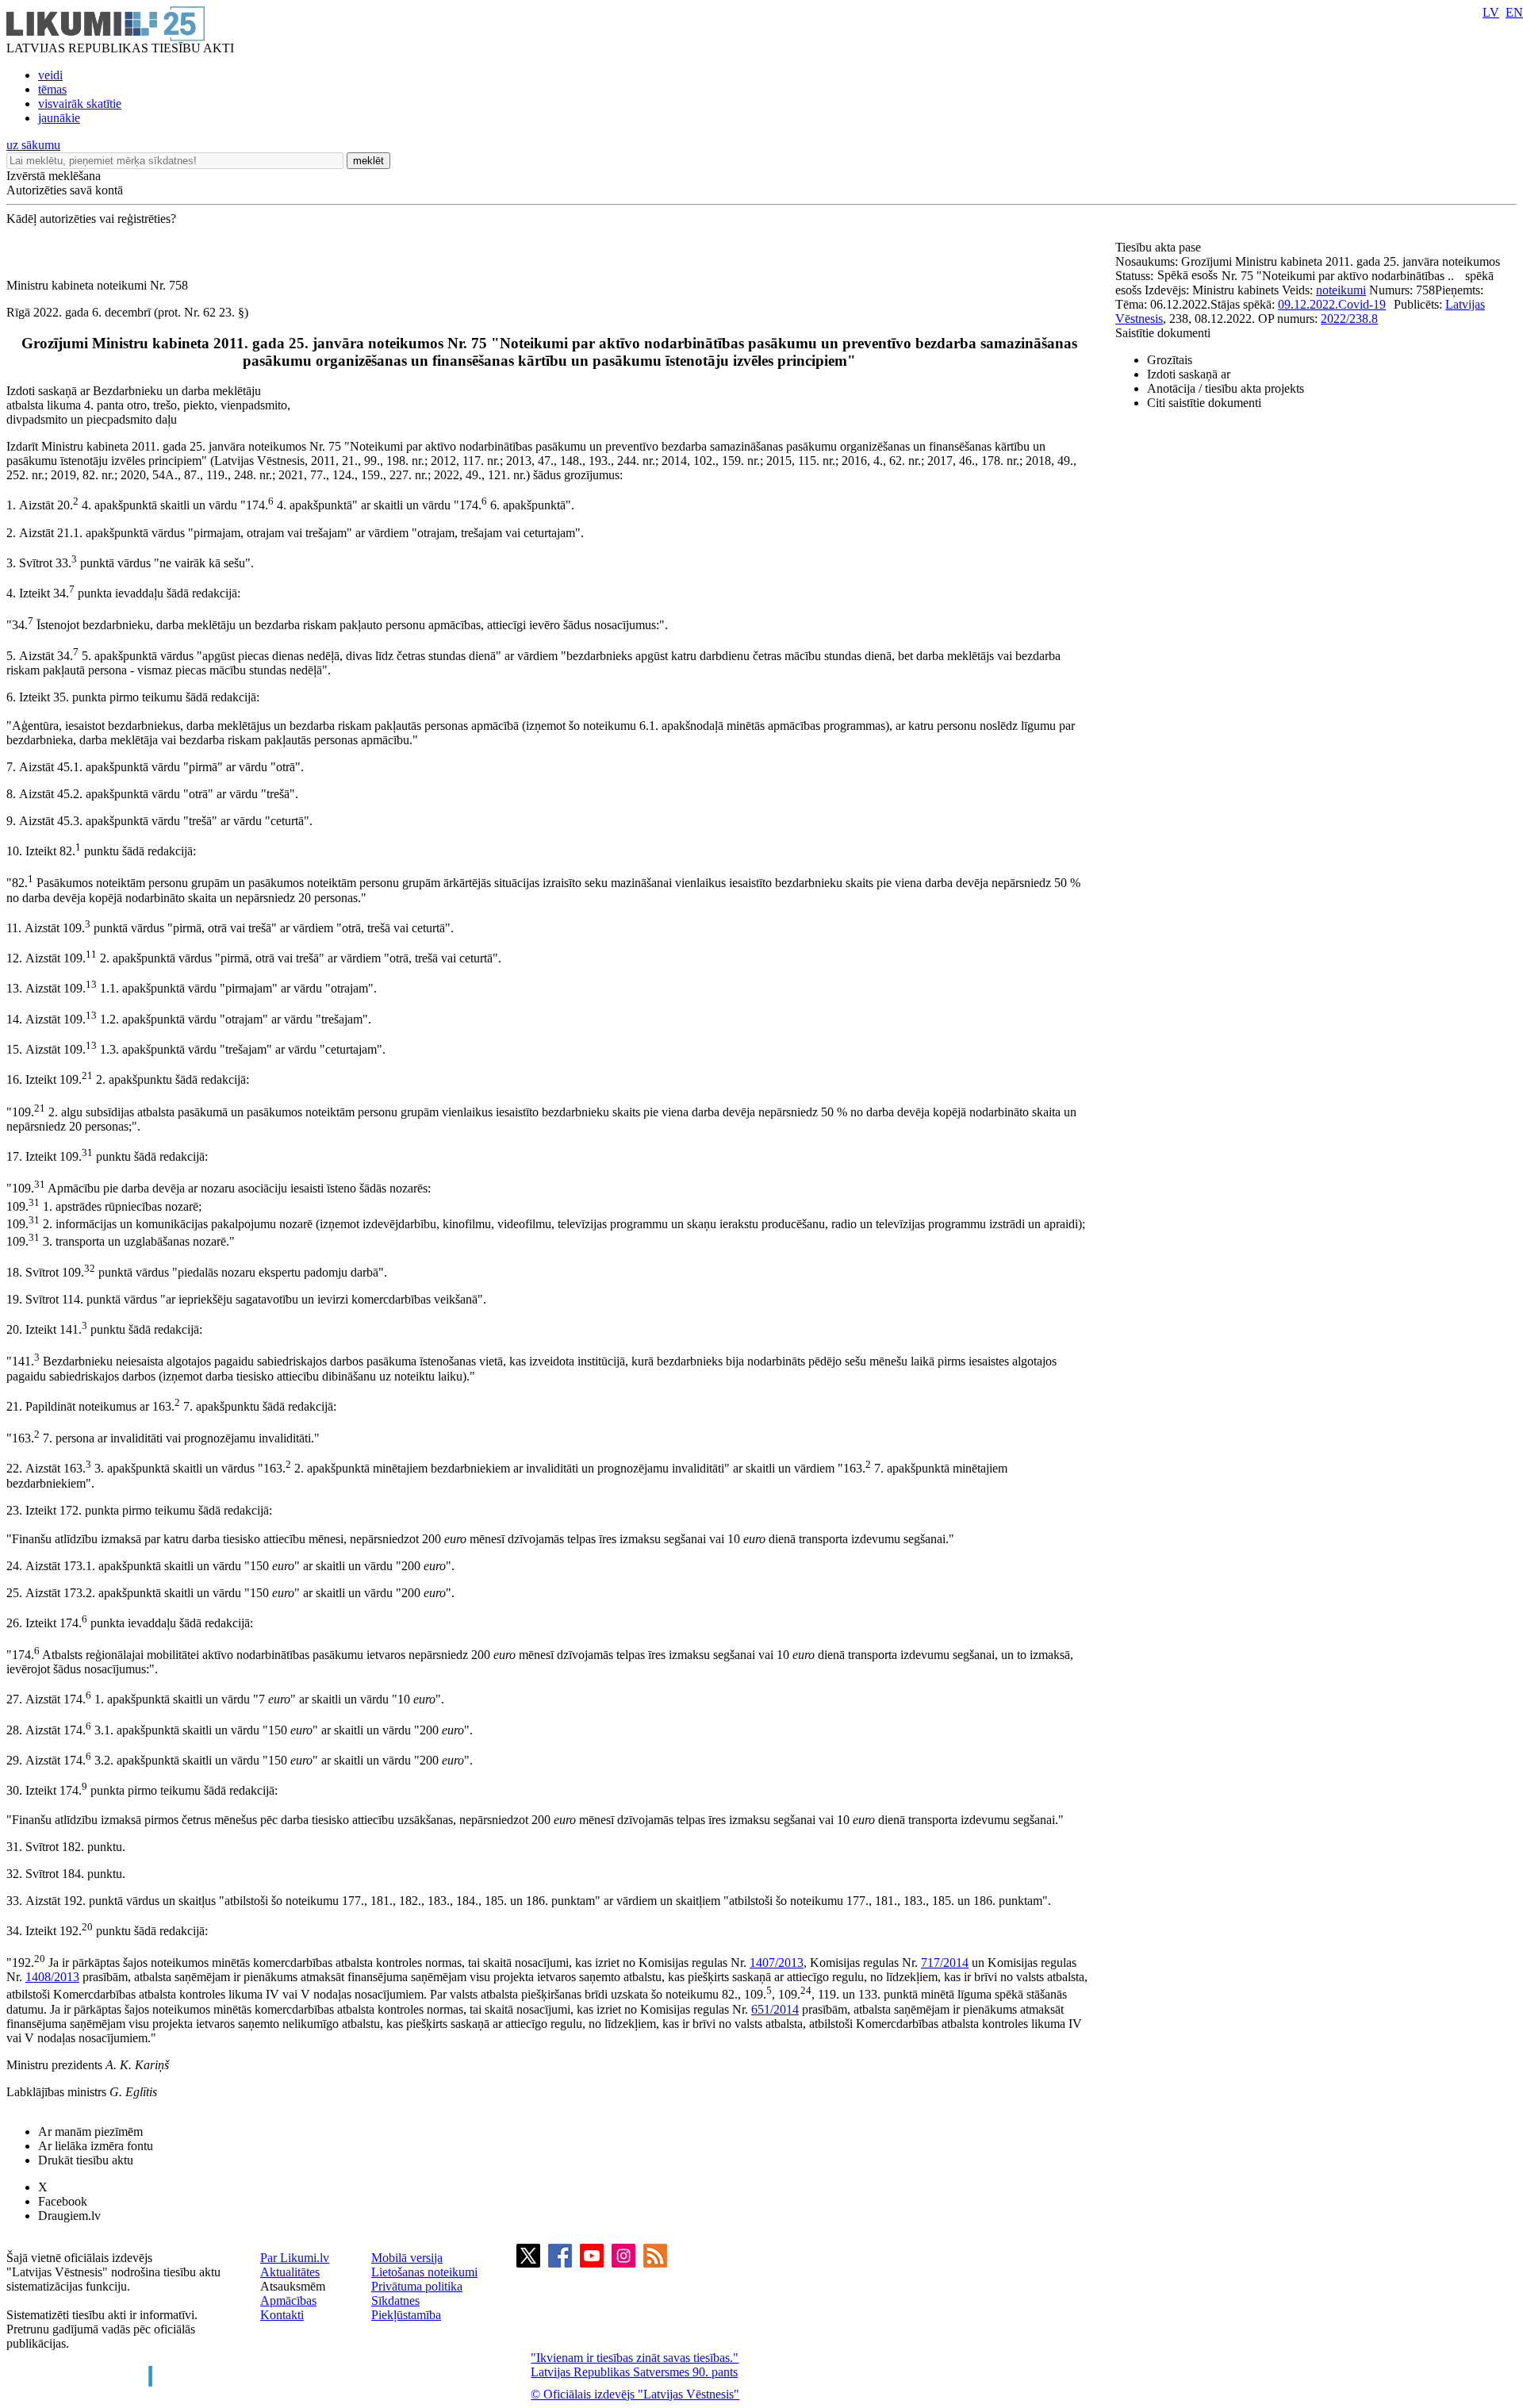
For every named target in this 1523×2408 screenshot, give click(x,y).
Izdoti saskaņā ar (1189, 374)
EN (1514, 12)
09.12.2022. (1308, 304)
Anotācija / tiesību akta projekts (1226, 388)
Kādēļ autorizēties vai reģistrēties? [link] (91, 219)
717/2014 (945, 1963)
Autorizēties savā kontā (65, 190)
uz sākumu (33, 145)
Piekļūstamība (406, 2315)
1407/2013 (777, 1963)
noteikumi (1341, 290)
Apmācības (288, 2300)
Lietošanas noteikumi (424, 2272)
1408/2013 (52, 1977)
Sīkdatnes (395, 2300)
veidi (50, 75)
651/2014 (775, 2009)
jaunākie (59, 118)
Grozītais (1170, 360)
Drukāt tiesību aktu (86, 2160)
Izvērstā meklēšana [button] (54, 176)
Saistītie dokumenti (1163, 333)
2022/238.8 (1349, 319)
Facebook (63, 2201)
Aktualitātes (290, 2272)
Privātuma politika (417, 2286)
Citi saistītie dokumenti (1204, 403)
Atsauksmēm (293, 2286)
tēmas (52, 89)
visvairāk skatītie (80, 104)
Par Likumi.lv (295, 2258)
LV (1491, 12)
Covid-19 (1362, 304)
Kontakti (282, 2315)
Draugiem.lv (69, 2216)
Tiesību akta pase (1160, 247)
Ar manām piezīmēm (90, 2131)
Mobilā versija (407, 2258)
